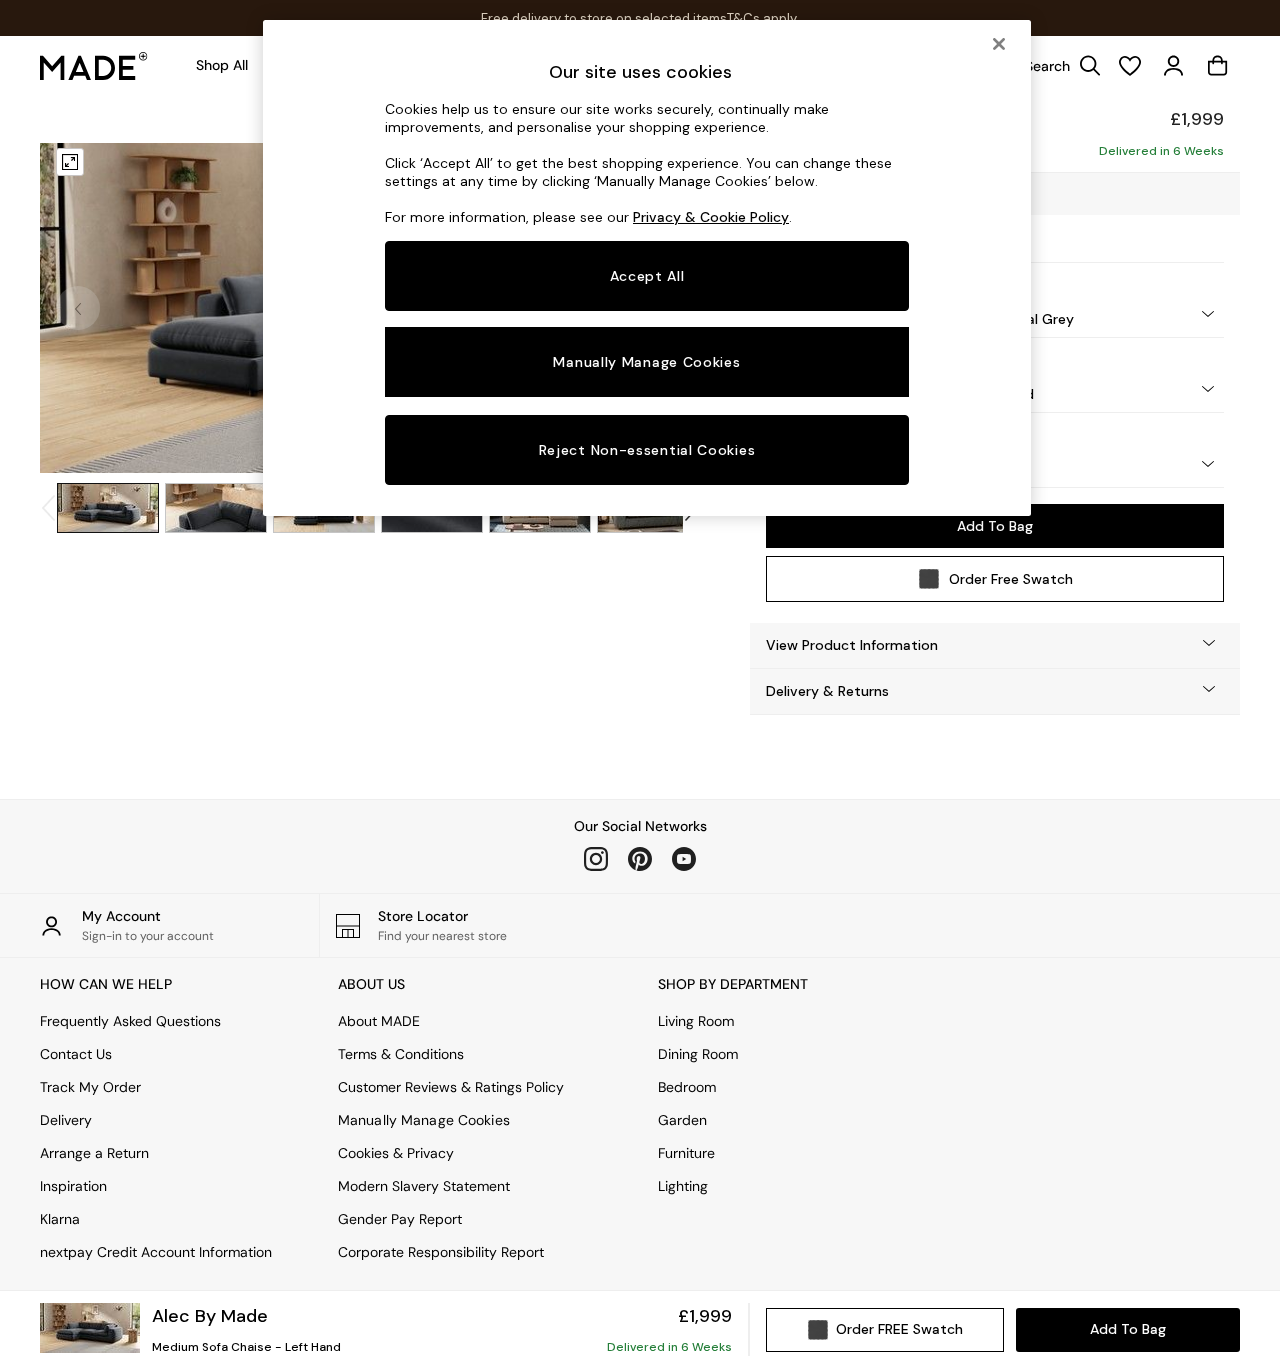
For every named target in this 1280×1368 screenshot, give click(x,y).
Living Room (696, 1021)
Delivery (66, 1120)
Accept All (647, 276)
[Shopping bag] (1218, 66)
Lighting (683, 1186)
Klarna (60, 1219)
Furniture (686, 1153)
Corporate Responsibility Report (441, 1252)
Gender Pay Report (400, 1219)
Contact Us (76, 1054)
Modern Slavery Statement (424, 1186)
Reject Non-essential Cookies (647, 450)
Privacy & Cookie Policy (711, 217)
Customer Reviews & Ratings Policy (451, 1087)
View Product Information (852, 645)
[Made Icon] (94, 66)
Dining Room (698, 1054)
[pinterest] (640, 859)
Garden (682, 1120)
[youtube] (684, 859)
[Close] (999, 44)
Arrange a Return (94, 1153)
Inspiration (73, 1186)
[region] (647, 268)
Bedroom (687, 1087)
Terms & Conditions (401, 1054)
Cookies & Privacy (396, 1153)
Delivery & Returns (827, 691)
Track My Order (90, 1087)
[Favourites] (1130, 66)
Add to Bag (995, 526)
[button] (995, 645)
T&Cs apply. (763, 18)
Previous (78, 308)
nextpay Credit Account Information (156, 1252)
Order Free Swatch (1011, 579)
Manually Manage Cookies (424, 1120)
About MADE (379, 1021)
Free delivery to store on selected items (604, 18)
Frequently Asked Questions (130, 1021)
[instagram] (596, 859)
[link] (1058, 66)
